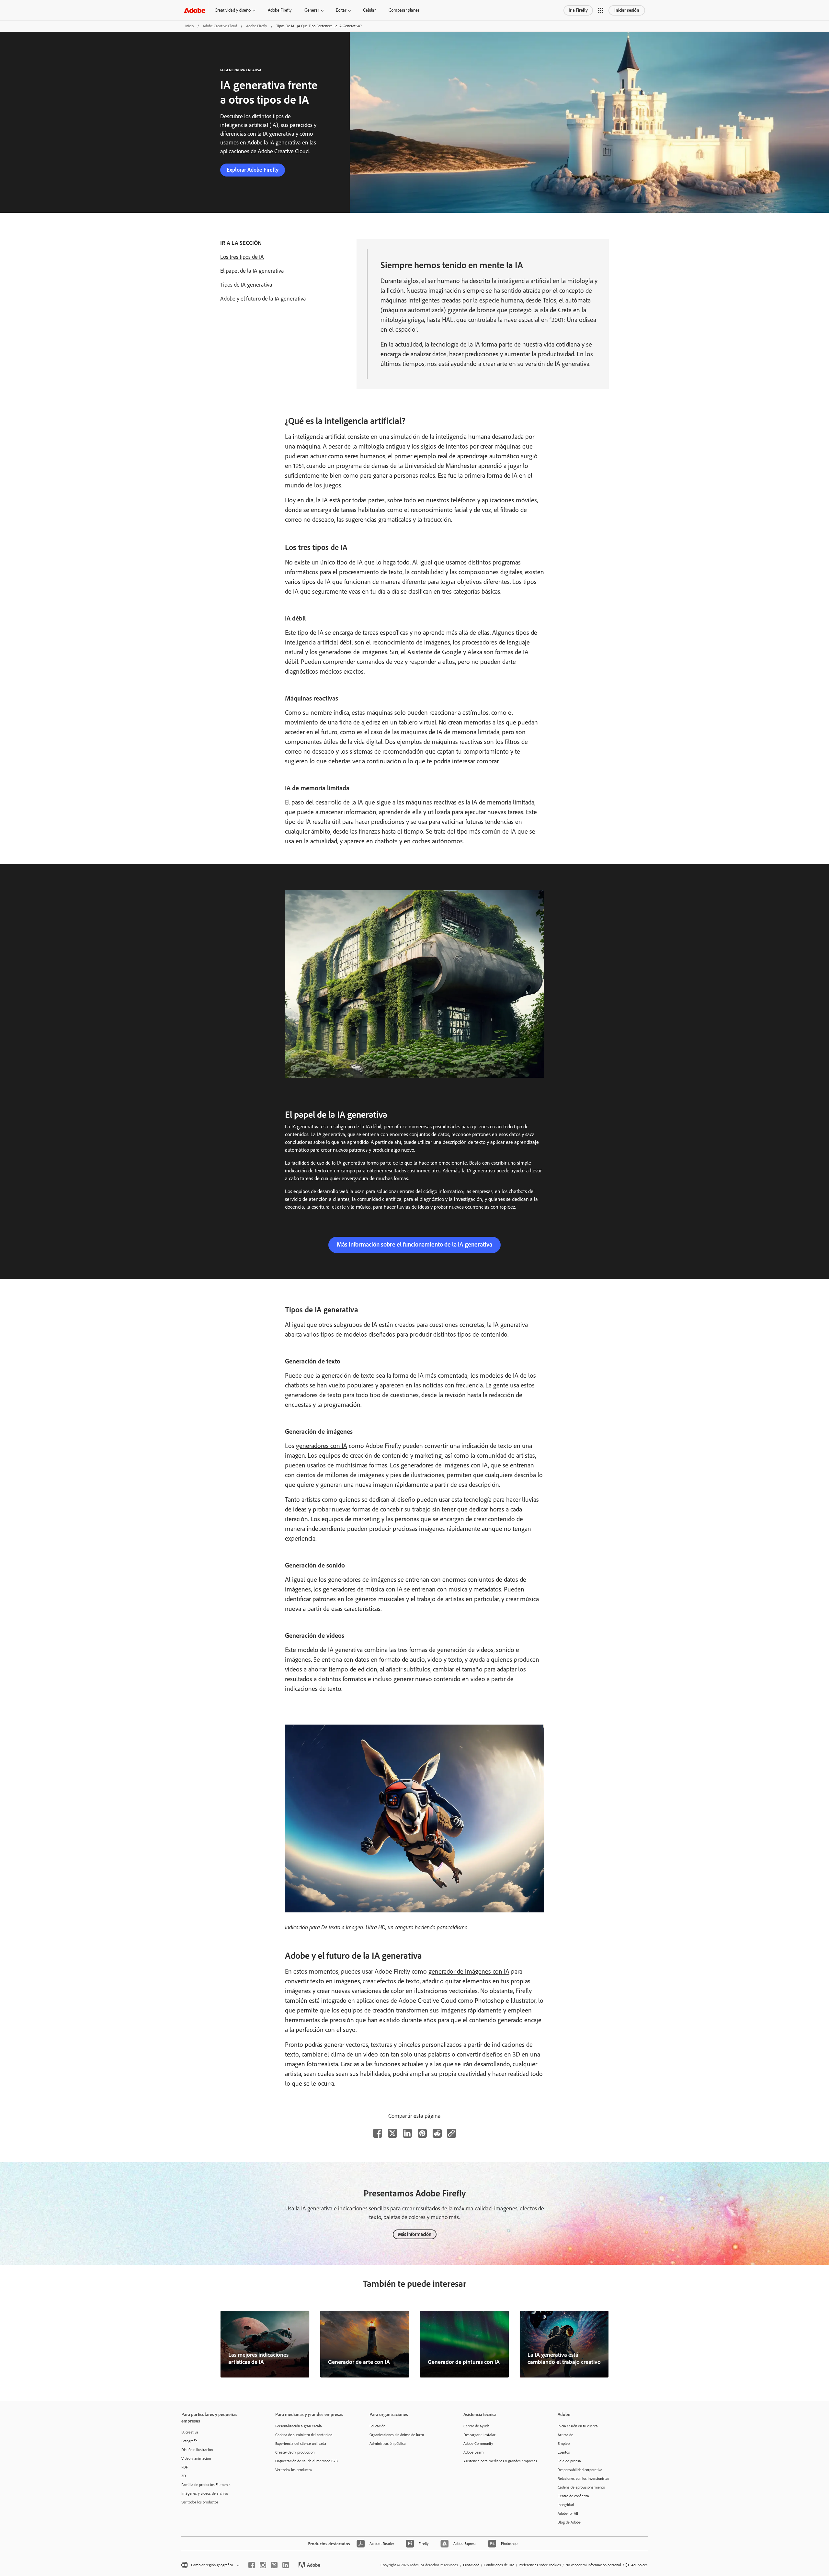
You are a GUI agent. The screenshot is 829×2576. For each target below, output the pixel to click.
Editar (341, 10)
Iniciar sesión (627, 10)
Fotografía (189, 2441)
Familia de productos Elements (206, 2485)
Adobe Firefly (280, 10)
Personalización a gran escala (299, 2426)
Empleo (564, 2444)
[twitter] (274, 2565)
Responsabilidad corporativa (580, 2470)
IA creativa (190, 2432)
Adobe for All (568, 2513)
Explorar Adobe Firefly (253, 170)
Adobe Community (478, 2444)
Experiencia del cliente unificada (301, 2444)
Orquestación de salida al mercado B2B (307, 2461)
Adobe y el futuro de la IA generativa (263, 299)
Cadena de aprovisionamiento (581, 2487)
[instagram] (263, 2565)
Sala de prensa (569, 2461)
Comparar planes (404, 10)
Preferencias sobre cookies (540, 2565)
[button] (601, 10)
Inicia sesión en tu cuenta (578, 2426)
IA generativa (306, 1127)
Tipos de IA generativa (246, 285)
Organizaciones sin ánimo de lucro (397, 2435)
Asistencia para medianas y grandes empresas (500, 2461)
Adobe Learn (473, 2452)
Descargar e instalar (479, 2435)
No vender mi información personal (593, 2565)
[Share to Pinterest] (422, 2133)
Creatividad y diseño (233, 10)
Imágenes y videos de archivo (205, 2493)
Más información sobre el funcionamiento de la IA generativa (414, 1244)
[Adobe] (195, 10)
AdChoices (639, 2565)
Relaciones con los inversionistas (584, 2479)
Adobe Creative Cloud (220, 26)
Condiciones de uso (499, 2565)
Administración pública (388, 2444)
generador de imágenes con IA (469, 1971)
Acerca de (565, 2435)
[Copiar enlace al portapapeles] (451, 2133)
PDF (185, 2467)
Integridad (566, 2505)
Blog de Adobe (569, 2522)
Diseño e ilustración (197, 2450)
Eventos (564, 2452)
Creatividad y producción (295, 2452)
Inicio (189, 26)
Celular (369, 10)
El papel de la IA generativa (252, 271)
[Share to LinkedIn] (407, 2133)
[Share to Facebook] (378, 2133)
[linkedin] (286, 2565)
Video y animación (196, 2458)
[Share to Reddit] (437, 2133)
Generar (312, 10)
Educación (377, 2426)
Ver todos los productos (200, 2502)
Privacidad (471, 2565)
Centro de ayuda (477, 2426)
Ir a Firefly (578, 10)
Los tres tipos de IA (242, 257)
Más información (415, 2234)
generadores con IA (322, 1446)
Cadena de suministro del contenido (304, 2435)
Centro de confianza (573, 2496)
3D (184, 2476)
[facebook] (252, 2565)
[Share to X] (392, 2133)
